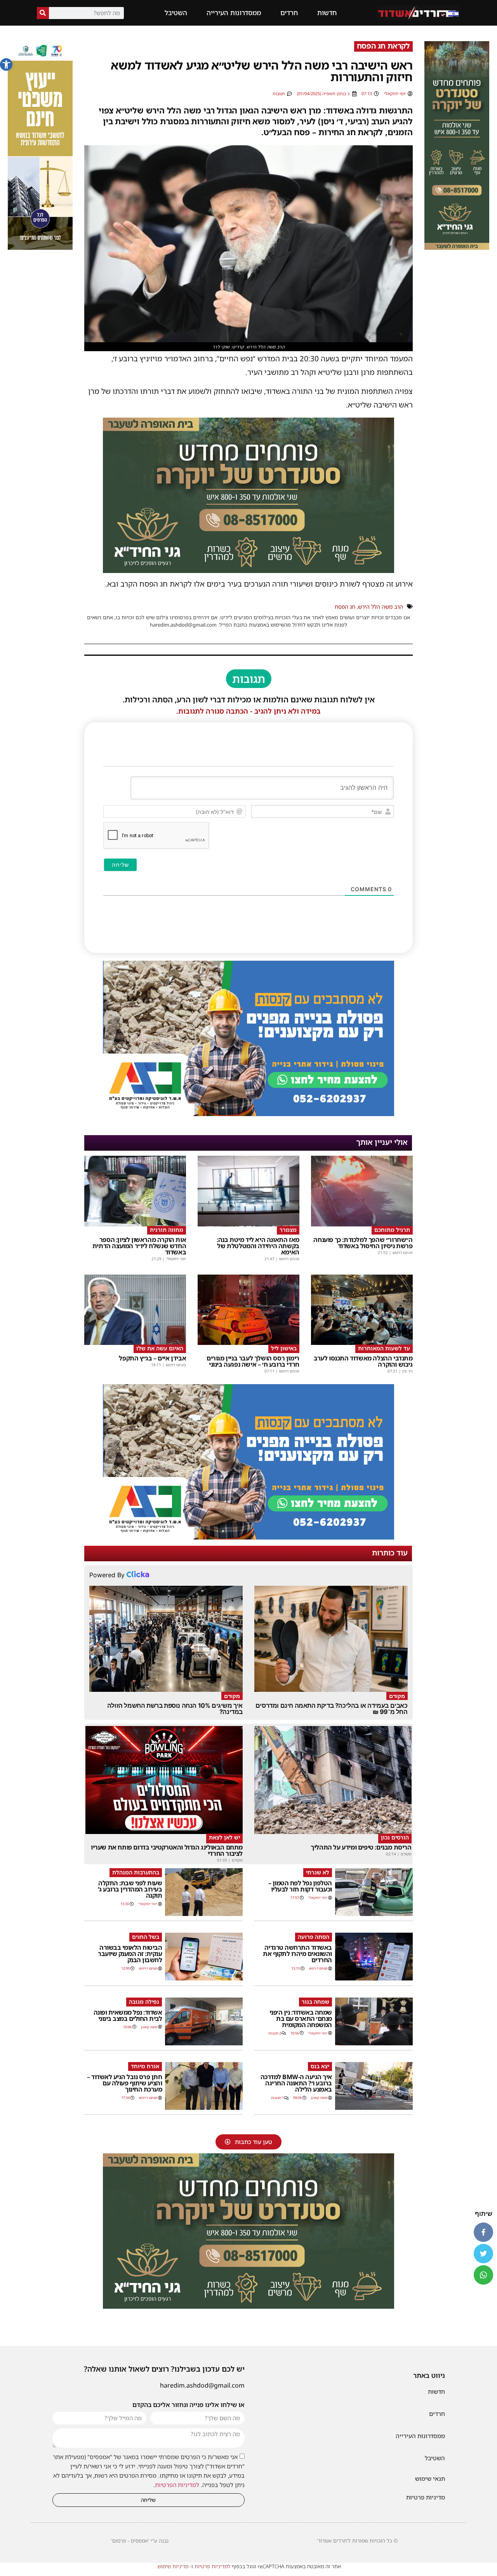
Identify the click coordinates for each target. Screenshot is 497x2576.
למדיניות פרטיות (212, 2566)
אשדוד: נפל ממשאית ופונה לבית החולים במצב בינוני (128, 2015)
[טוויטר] (483, 2254)
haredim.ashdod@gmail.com (202, 2385)
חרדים (289, 13)
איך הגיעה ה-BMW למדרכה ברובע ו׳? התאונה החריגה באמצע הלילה (296, 2083)
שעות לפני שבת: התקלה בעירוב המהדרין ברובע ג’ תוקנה (130, 1889)
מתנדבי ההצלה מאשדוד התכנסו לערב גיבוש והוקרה (363, 1361)
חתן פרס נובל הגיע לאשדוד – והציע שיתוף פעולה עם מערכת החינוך (124, 2083)
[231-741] (457, 247)
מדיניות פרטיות (426, 2497)
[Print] (248, 570)
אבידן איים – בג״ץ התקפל (152, 1358)
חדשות (327, 13)
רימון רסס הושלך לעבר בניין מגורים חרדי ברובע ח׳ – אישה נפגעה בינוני (253, 1361)
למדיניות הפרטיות (177, 2485)
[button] (6, 64)
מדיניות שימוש (173, 2566)
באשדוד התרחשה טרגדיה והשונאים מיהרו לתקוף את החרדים (297, 1954)
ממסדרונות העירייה (234, 13)
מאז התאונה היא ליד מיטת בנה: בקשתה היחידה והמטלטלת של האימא (258, 1246)
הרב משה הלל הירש (381, 607)
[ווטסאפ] (483, 2275)
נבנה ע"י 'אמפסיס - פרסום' (140, 2541)
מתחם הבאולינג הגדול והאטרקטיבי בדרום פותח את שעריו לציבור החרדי (167, 1850)
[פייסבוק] (483, 2232)
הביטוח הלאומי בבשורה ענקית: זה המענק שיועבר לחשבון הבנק (130, 1954)
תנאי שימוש (430, 2478)
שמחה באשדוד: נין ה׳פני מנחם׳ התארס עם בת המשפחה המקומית (301, 2019)
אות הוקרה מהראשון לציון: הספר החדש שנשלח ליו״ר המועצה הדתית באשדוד (139, 1246)
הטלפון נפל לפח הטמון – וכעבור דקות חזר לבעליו (300, 1886)
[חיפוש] (43, 13)
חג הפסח (345, 607)
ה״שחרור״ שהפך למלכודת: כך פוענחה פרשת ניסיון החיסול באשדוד (363, 1243)
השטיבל (176, 13)
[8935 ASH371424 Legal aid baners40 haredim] (40, 247)
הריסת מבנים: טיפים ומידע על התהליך (361, 1847)
